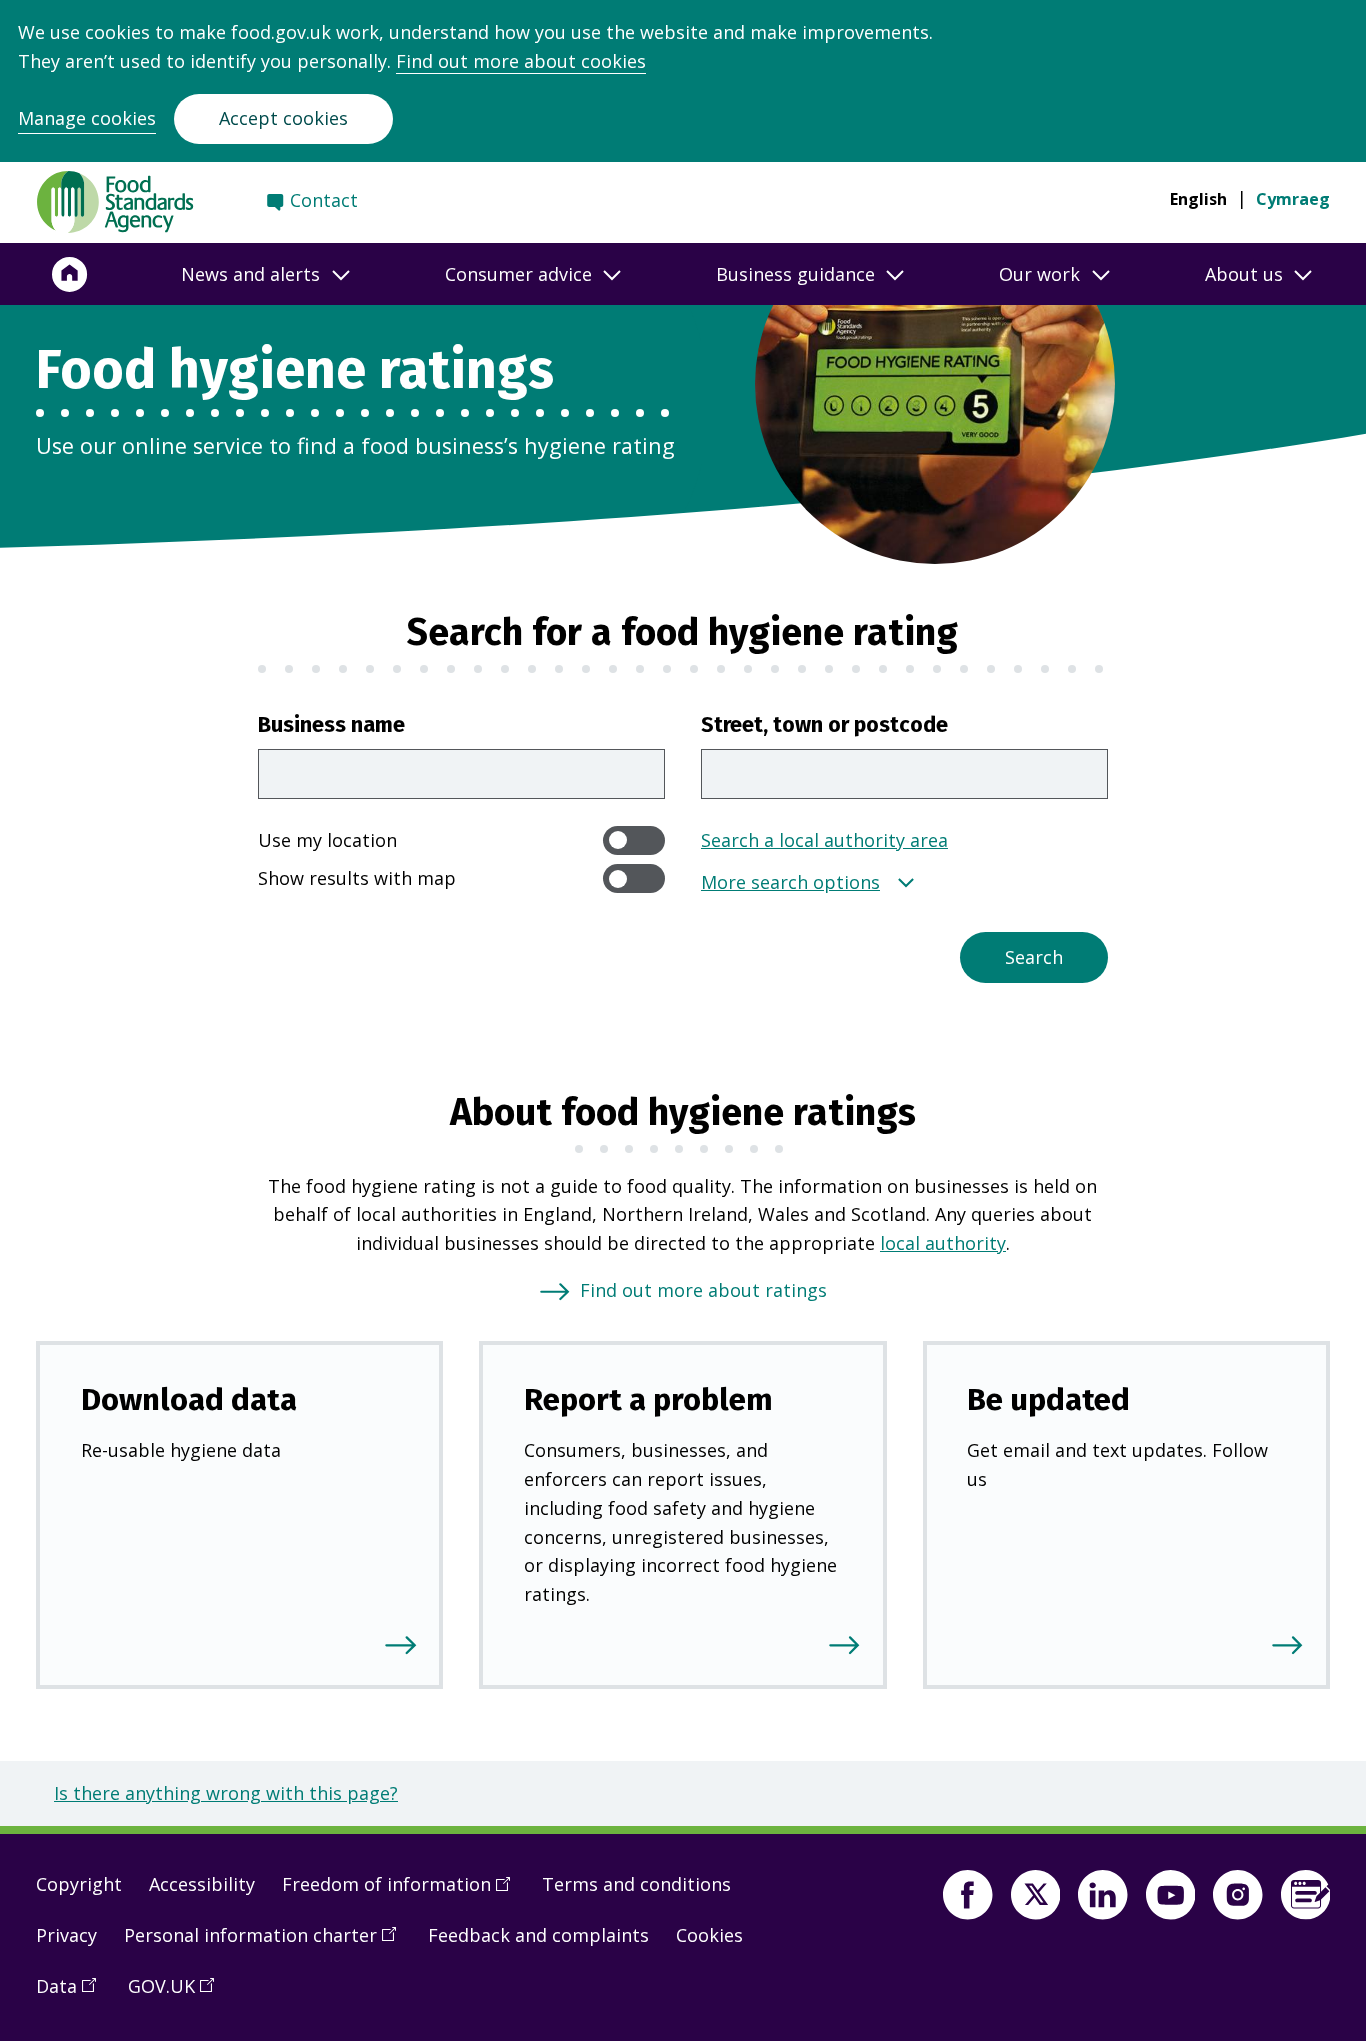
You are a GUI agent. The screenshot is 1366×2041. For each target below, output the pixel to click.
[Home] (70, 274)
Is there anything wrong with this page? (226, 1793)
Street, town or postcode (824, 725)
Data (73, 1994)
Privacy (66, 1935)
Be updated (1048, 1399)
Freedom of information (403, 1892)
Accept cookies (283, 118)
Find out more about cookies (521, 61)
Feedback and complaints (538, 1935)
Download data (189, 1399)
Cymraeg (1293, 199)
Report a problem (648, 1399)
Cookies (709, 1935)
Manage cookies (87, 118)
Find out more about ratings (703, 1290)
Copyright (79, 1884)
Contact (324, 200)
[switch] (634, 840)
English (1198, 199)
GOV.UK (178, 1994)
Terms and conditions (636, 1884)
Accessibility (202, 1884)
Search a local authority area (824, 840)
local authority (943, 1243)
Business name (331, 725)
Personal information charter (267, 1943)
